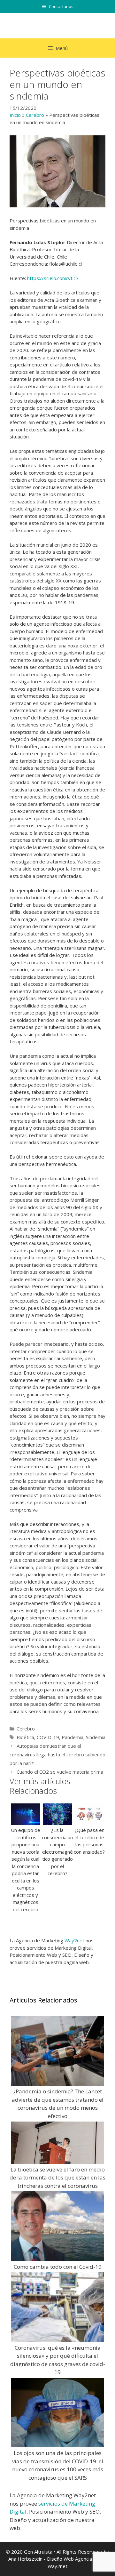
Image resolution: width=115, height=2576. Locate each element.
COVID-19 (48, 1737)
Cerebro (35, 115)
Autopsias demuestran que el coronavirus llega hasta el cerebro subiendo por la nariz (57, 1754)
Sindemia (96, 1737)
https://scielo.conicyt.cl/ (53, 278)
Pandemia (73, 1737)
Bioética (25, 1737)
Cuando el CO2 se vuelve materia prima (60, 1772)
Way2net (74, 1940)
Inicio (15, 115)
